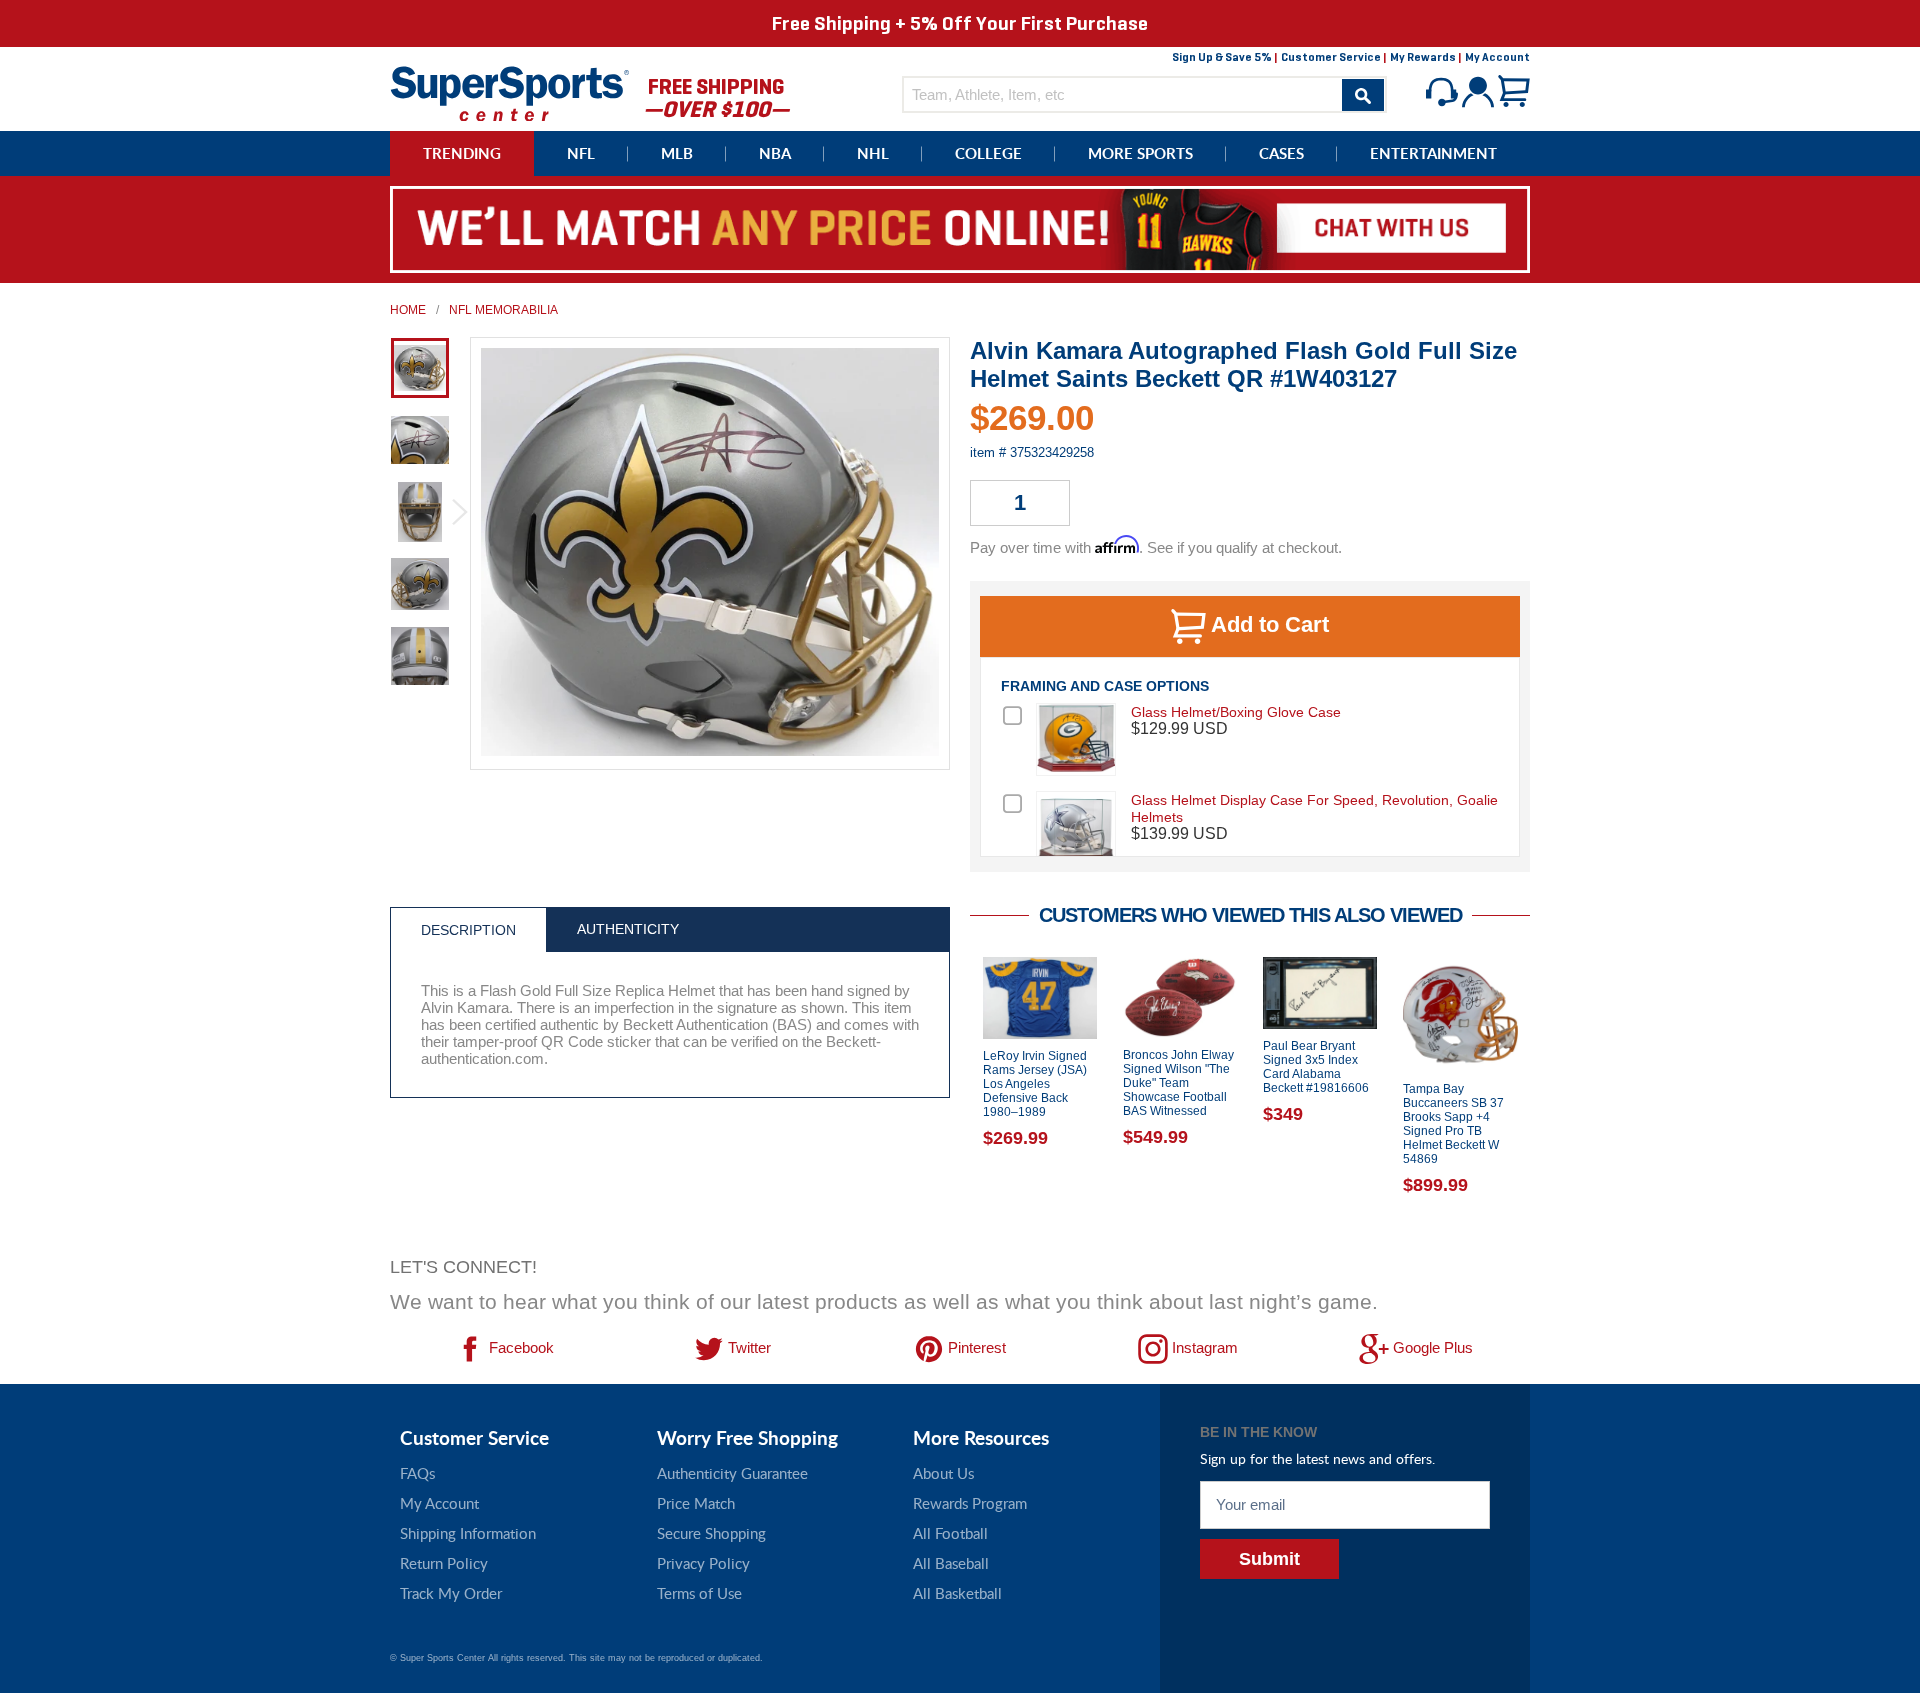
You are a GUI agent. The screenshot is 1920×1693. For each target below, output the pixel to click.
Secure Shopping (711, 1533)
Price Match (696, 1503)
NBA (775, 153)
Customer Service (1331, 57)
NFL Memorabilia (503, 310)
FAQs (417, 1473)
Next (1545, 1101)
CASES (1281, 153)
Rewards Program (970, 1503)
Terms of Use (699, 1593)
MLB (677, 153)
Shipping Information (468, 1533)
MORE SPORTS (1140, 153)
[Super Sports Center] (510, 91)
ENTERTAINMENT (1433, 153)
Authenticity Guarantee (732, 1473)
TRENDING (462, 153)
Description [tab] (468, 930)
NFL (581, 153)
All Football (950, 1533)
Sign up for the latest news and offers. (1317, 1458)
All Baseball (951, 1563)
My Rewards (1423, 57)
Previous (955, 1101)
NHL (873, 153)
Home (408, 310)
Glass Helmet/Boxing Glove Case (1236, 712)
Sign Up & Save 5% (1222, 57)
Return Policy (444, 1563)
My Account (1497, 57)
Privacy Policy (703, 1563)
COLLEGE (988, 153)
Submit (1269, 1559)
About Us (943, 1473)
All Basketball (957, 1593)
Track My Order (451, 1593)
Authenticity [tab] (628, 929)
